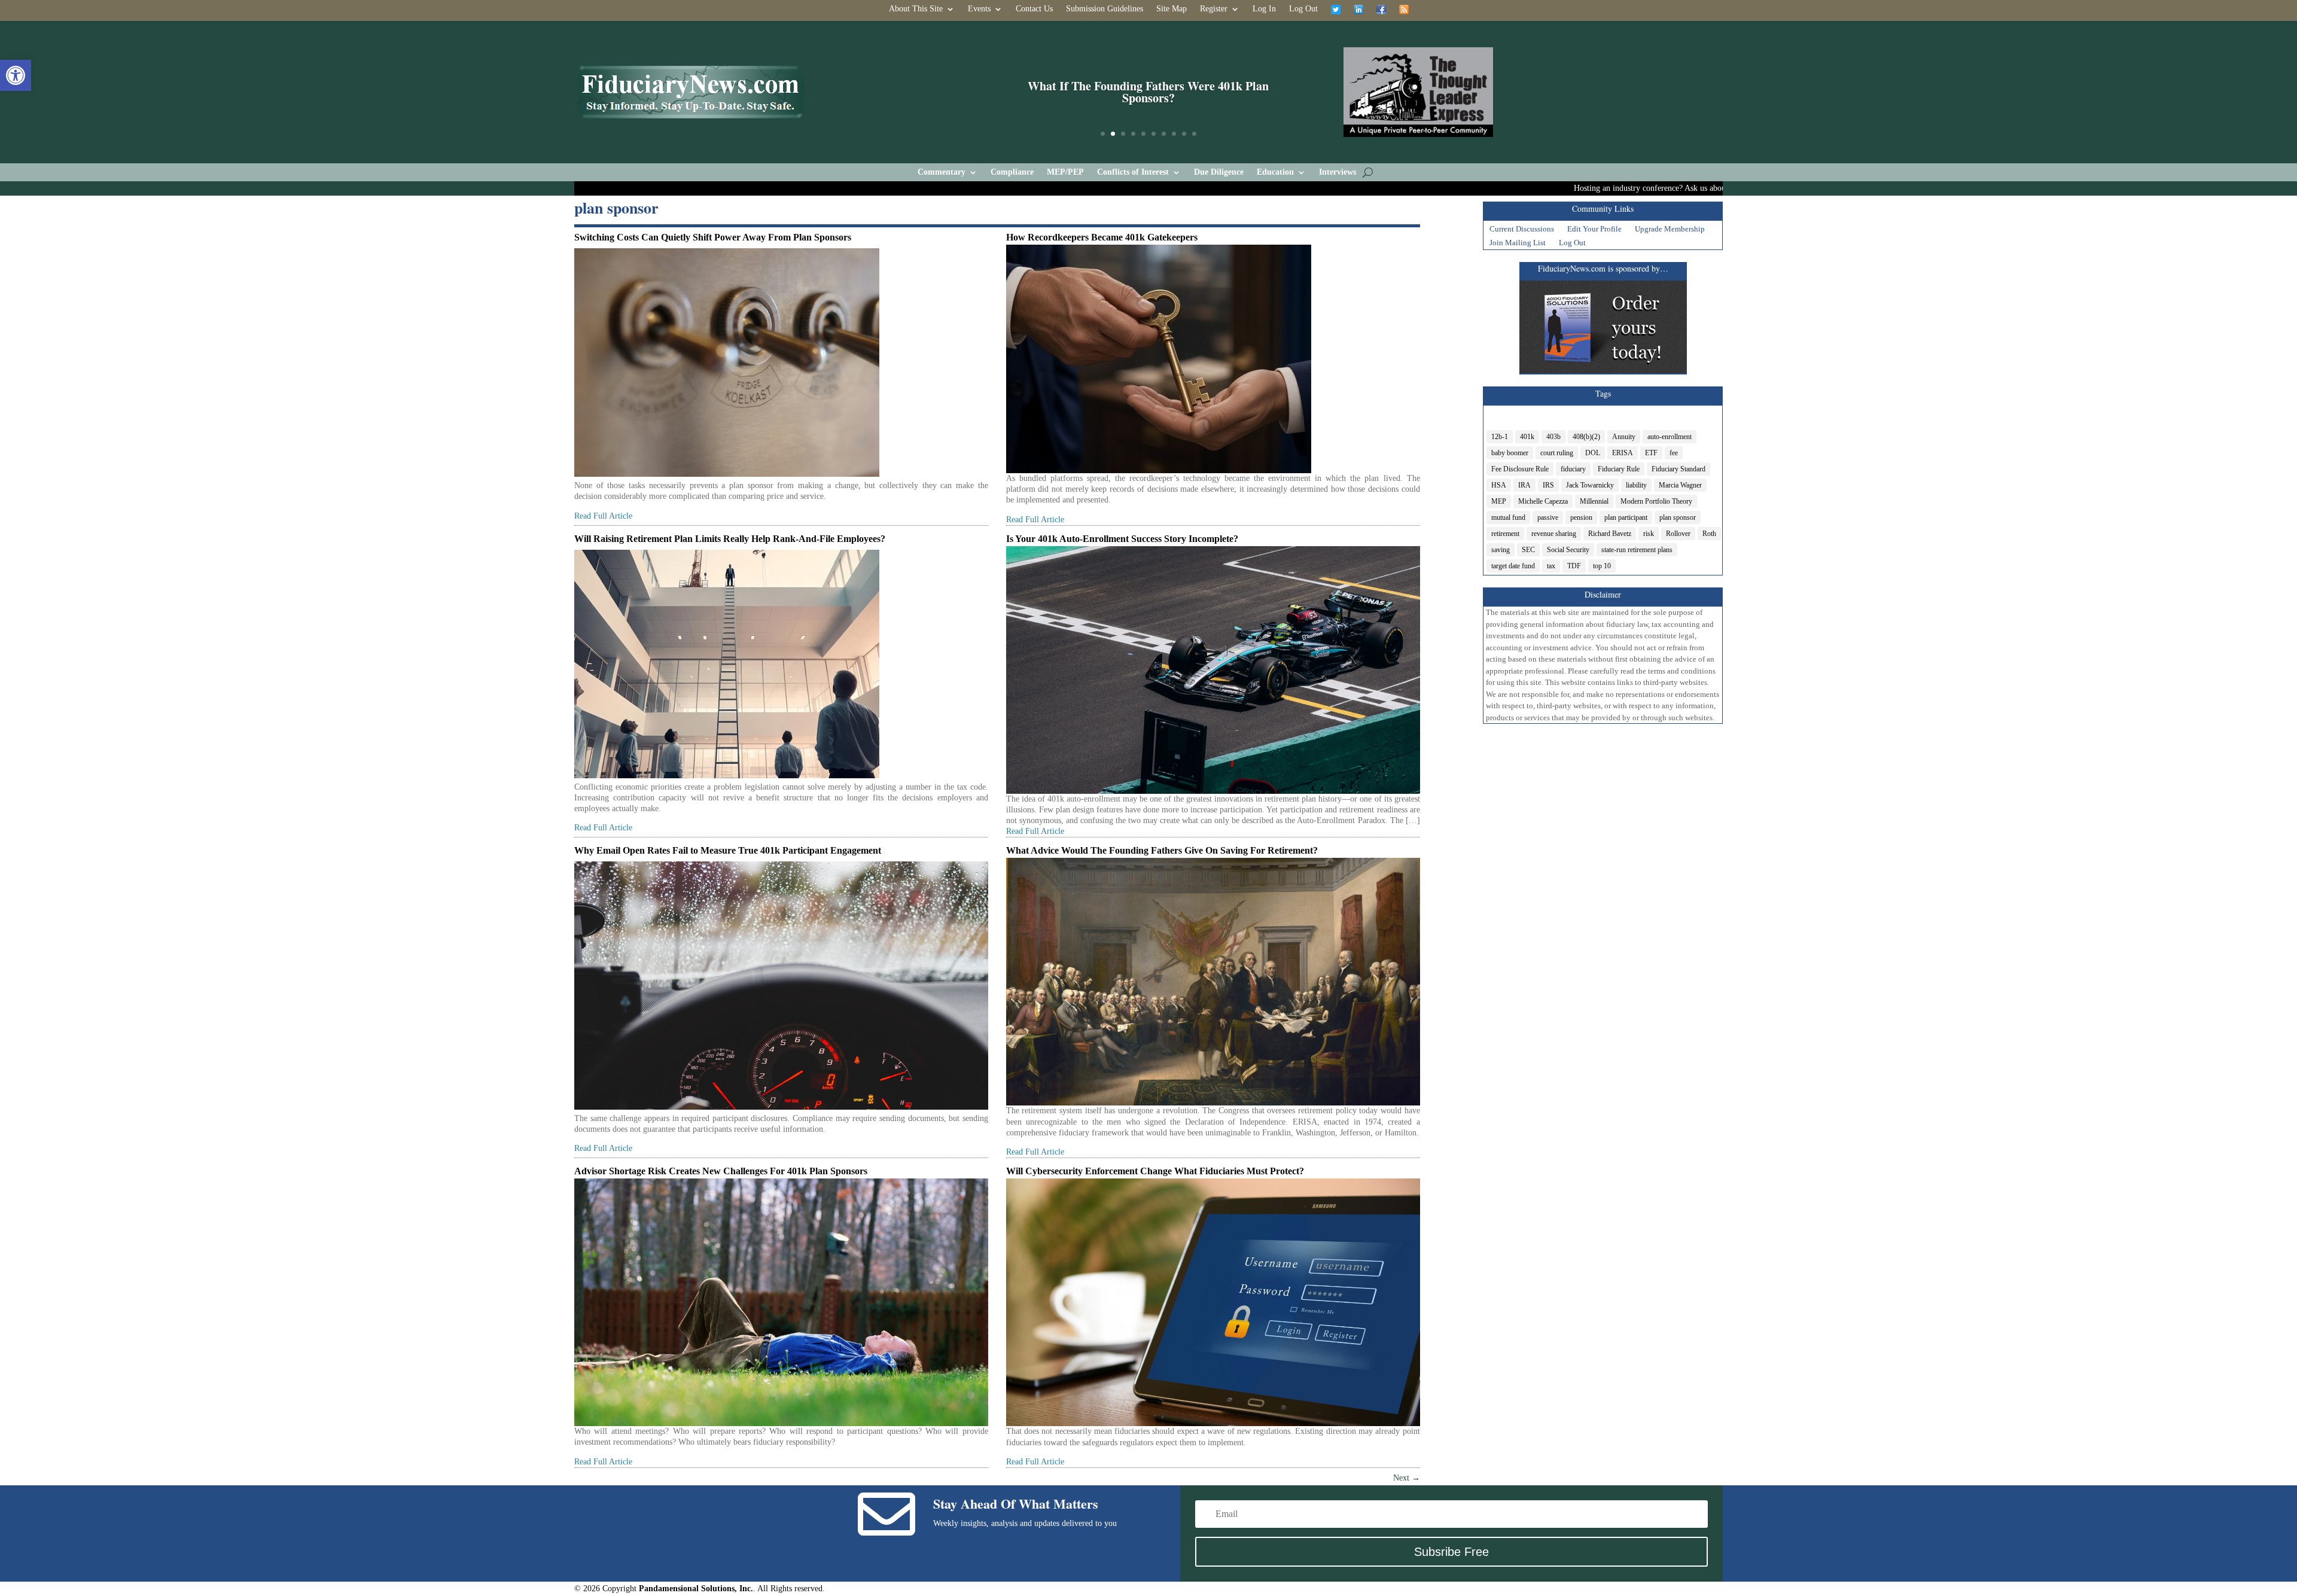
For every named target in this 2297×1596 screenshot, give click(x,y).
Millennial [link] (1594, 501)
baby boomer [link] (1510, 453)
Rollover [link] (1678, 534)
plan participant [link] (1626, 517)
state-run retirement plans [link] (1637, 550)
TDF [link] (1574, 566)
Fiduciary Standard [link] (1678, 469)
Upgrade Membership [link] (1670, 230)
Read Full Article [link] (603, 516)
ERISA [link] (1623, 453)
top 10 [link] (1602, 566)
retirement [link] (1505, 534)
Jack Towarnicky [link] (1590, 485)
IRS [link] (1548, 485)
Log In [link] (1264, 9)
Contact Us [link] (1034, 9)
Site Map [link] (1172, 9)
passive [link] (1548, 517)
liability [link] (1636, 485)
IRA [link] (1524, 485)
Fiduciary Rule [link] (1619, 469)
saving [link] (1501, 550)
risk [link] (1649, 534)
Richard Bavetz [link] (1610, 534)
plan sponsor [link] (1678, 517)
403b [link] (1553, 437)
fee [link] (1674, 453)
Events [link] (979, 9)
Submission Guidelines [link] (1105, 9)
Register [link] (1214, 9)
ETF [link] (1651, 453)
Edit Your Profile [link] (1594, 230)
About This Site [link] (916, 9)
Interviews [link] (1338, 172)
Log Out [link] (1303, 9)
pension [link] (1581, 517)
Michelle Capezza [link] (1543, 501)
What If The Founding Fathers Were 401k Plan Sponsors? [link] (1148, 92)
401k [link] (1527, 437)
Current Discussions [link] (1522, 230)
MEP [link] (1499, 501)
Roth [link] (1709, 534)
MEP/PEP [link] (1065, 172)
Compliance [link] (1012, 172)
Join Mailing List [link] (1518, 244)
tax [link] (1551, 566)
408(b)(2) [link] (1586, 437)
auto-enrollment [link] (1670, 437)
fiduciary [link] (1573, 469)
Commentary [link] (942, 172)
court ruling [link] (1557, 453)
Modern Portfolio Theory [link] (1656, 501)
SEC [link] (1528, 550)
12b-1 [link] (1500, 437)
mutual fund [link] (1508, 517)
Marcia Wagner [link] (1680, 485)
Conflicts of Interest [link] (1133, 172)
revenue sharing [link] (1554, 534)
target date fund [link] (1513, 566)
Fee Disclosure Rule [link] (1520, 469)
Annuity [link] (1624, 437)
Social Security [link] (1568, 550)
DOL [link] (1593, 453)
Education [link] (1275, 172)
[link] (16, 75)
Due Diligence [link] (1219, 172)
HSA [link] (1499, 485)
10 (1194, 134)
